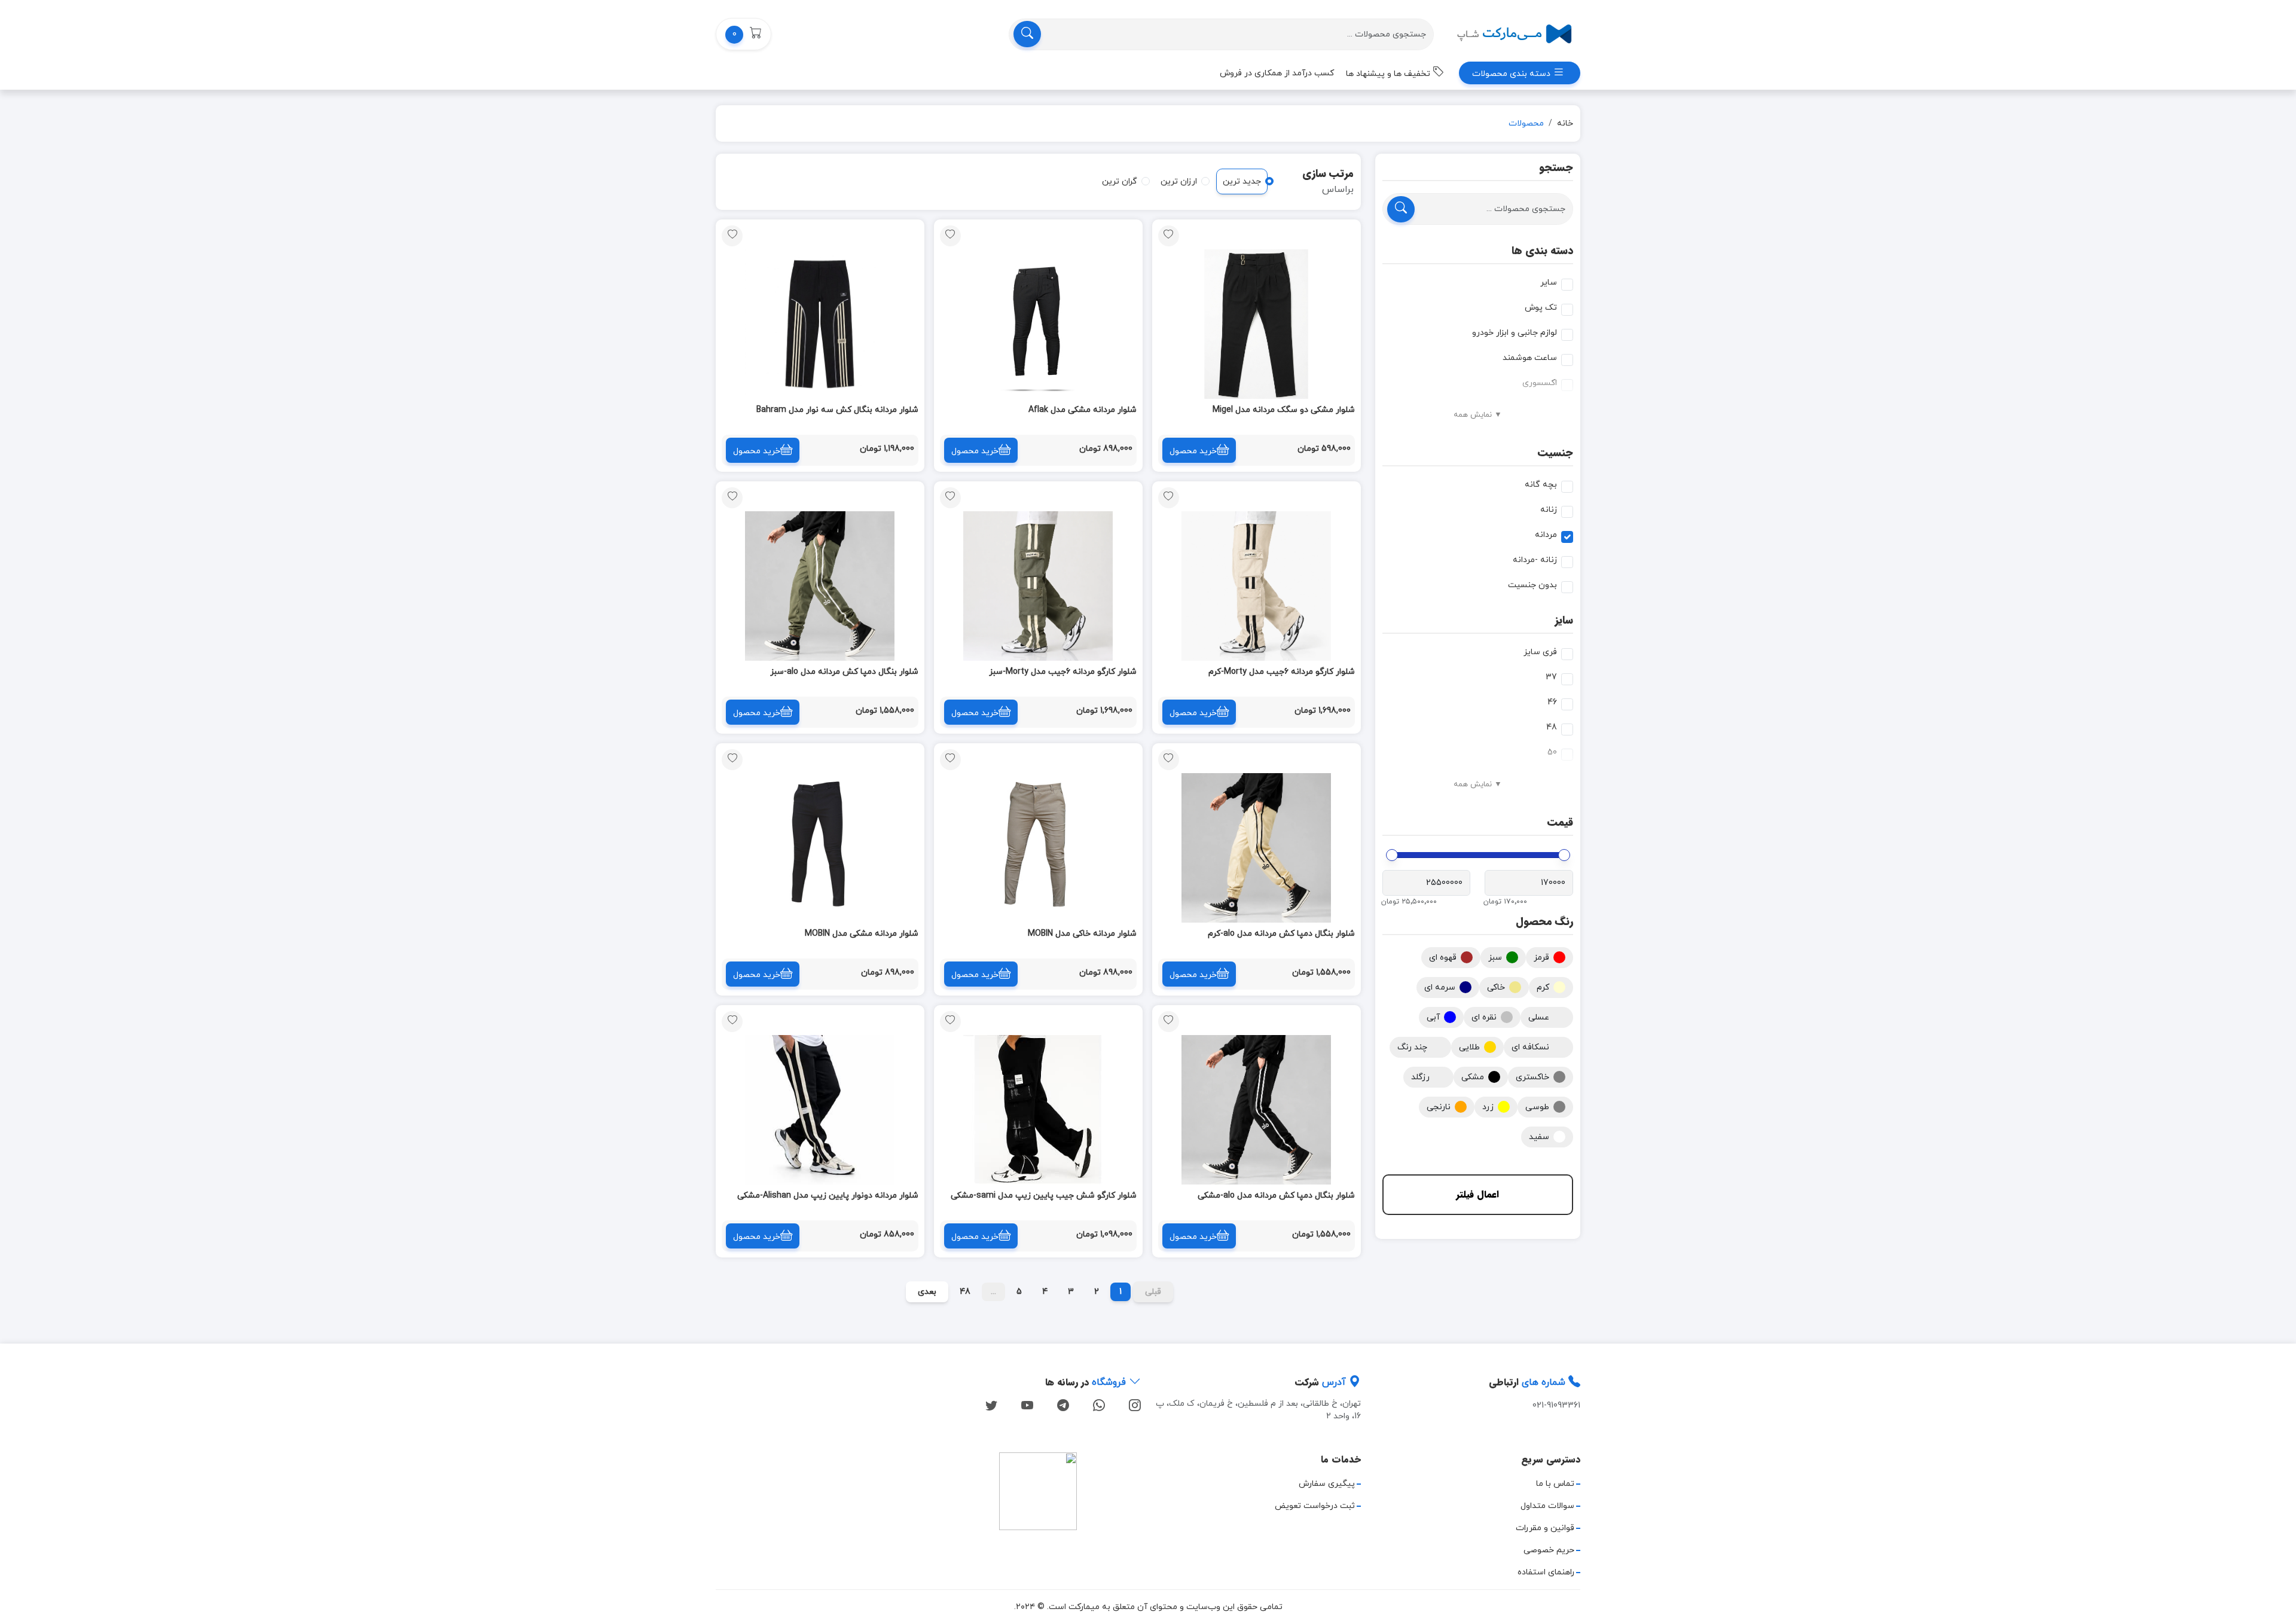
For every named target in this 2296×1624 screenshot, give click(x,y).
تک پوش (1541, 308)
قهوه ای (1443, 958)
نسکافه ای (1530, 1047)
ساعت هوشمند (1530, 358)
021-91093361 (1556, 1405)
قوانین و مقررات (1545, 1528)
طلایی (1469, 1047)
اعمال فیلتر (1477, 1194)
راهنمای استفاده (1546, 1572)
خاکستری (1532, 1077)
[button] (744, 34)
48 (1552, 727)
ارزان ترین (1179, 181)
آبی (1433, 1017)
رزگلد (1420, 1077)
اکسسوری (1540, 383)
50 (1552, 753)
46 (1552, 702)
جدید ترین (1242, 181)
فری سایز (1540, 652)
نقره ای (1484, 1017)
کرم (1543, 987)
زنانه (1549, 510)
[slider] (1564, 855)
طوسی (1537, 1107)
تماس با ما (1555, 1484)
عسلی (1539, 1017)
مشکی (1473, 1077)
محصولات (1526, 123)
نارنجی (1439, 1107)
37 (1551, 677)
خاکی (1496, 987)
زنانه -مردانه (1535, 560)
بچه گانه (1541, 485)
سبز (1495, 958)
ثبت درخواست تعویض (1315, 1506)
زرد (1488, 1107)
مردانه (1546, 535)
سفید (1539, 1137)
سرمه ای (1440, 987)
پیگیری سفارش (1327, 1484)
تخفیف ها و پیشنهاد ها (1389, 74)
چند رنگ (1412, 1047)
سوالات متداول (1547, 1506)
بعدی (927, 1292)
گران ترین (1120, 181)
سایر (1549, 283)
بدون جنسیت (1532, 585)
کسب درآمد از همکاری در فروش (1277, 73)
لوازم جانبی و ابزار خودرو (1515, 333)
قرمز (1541, 958)
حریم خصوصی (1549, 1550)
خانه (1565, 123)
